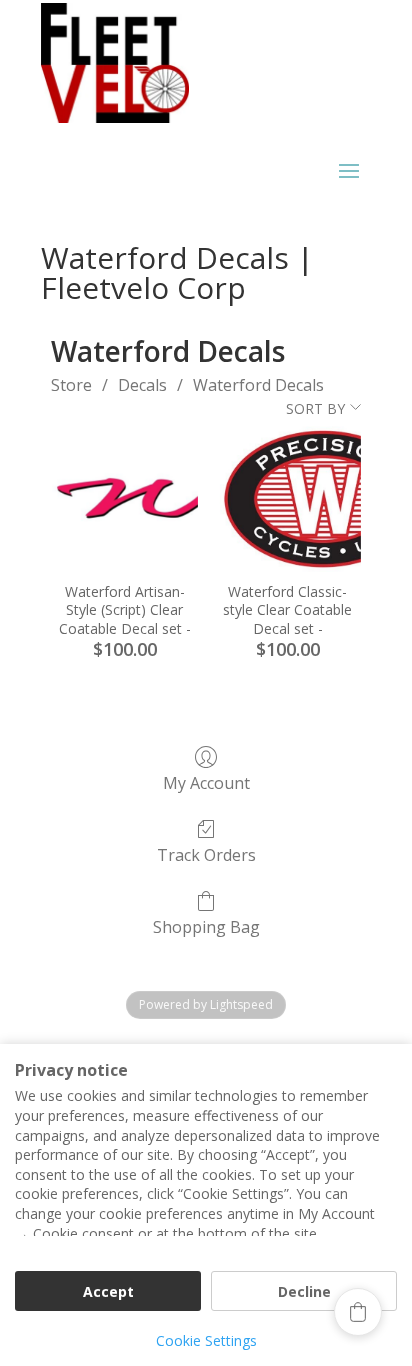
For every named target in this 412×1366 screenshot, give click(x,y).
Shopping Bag (206, 926)
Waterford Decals (258, 385)
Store (71, 385)
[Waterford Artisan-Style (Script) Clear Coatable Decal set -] (125, 499)
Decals (142, 385)
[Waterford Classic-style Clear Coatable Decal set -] (287, 499)
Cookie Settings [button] (206, 1340)
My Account (206, 782)
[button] (358, 1312)
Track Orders (206, 854)
